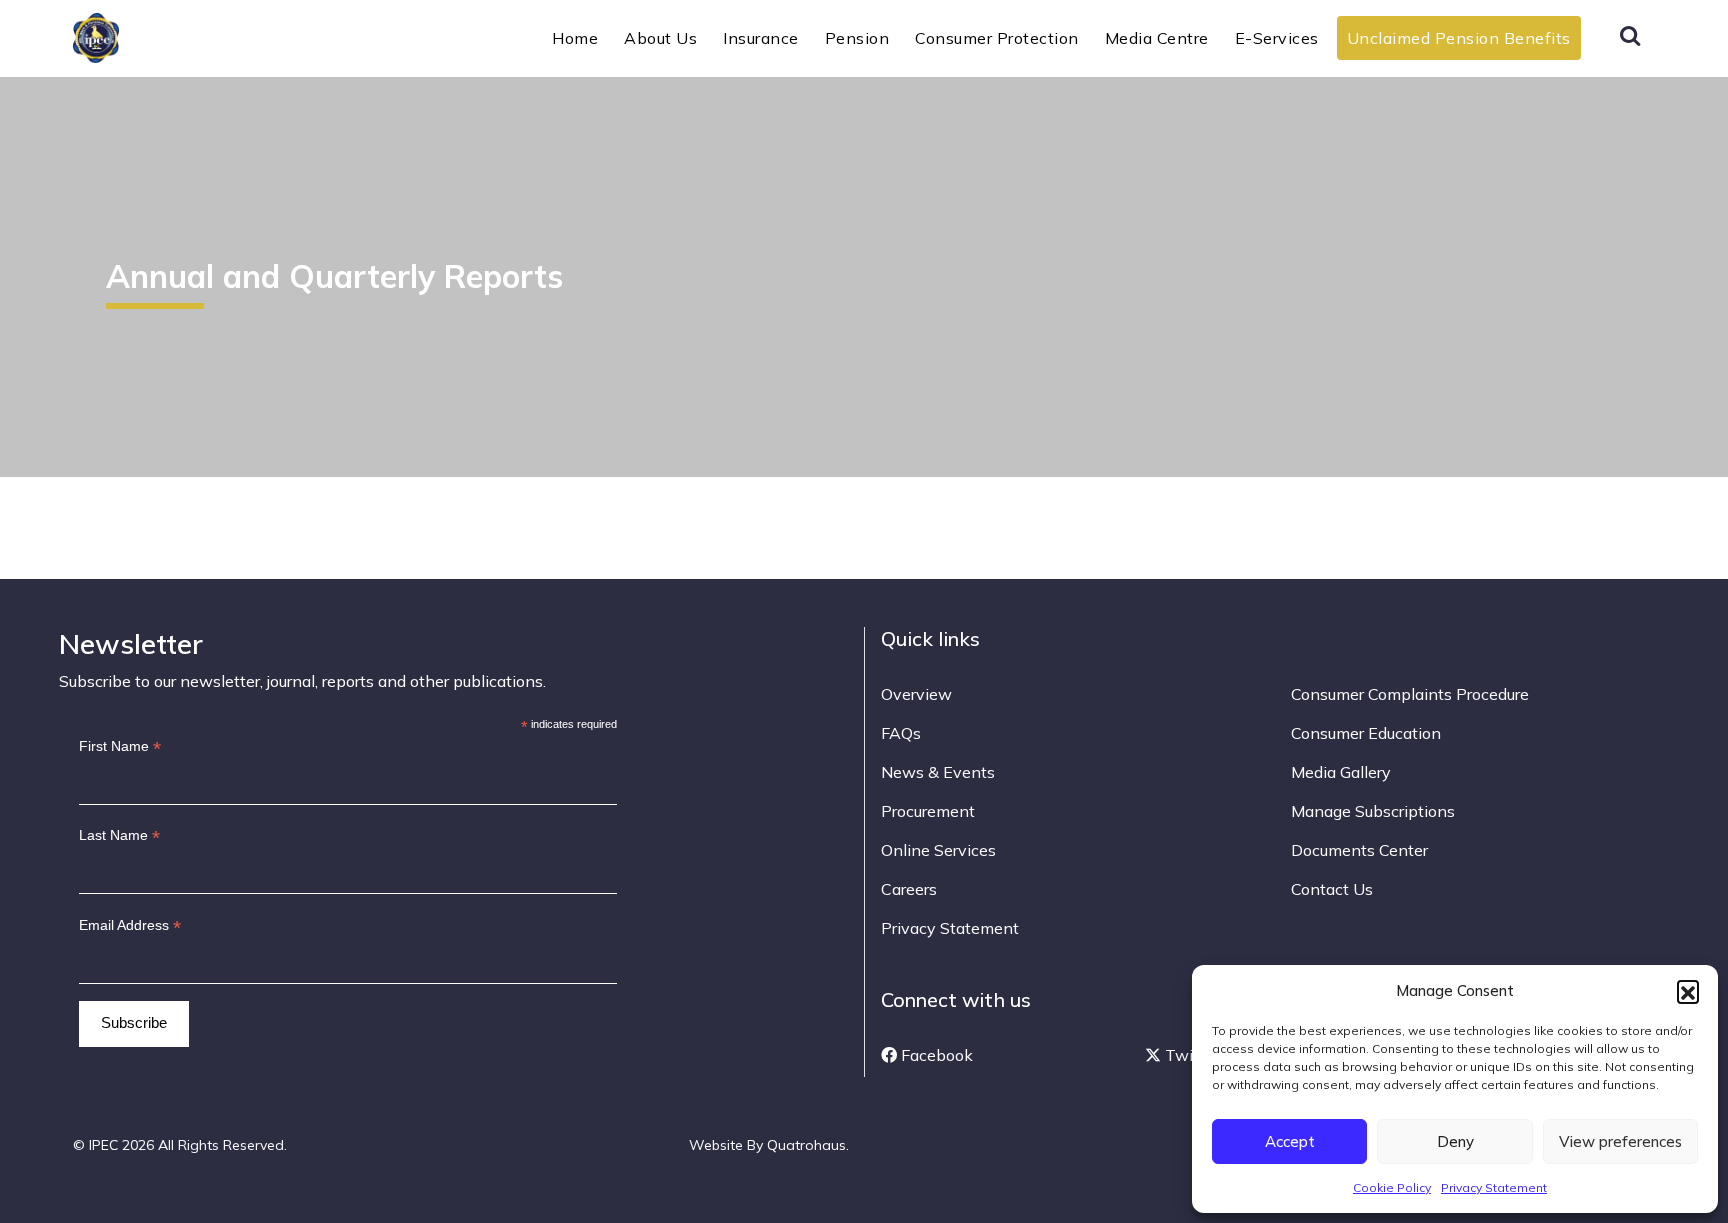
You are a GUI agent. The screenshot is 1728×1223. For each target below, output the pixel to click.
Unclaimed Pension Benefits (1459, 38)
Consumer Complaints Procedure (1410, 694)
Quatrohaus (806, 1145)
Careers (909, 889)
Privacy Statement (1494, 1187)
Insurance (761, 38)
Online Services (938, 850)
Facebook (935, 1055)
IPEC (144, 35)
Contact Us (1332, 889)
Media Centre (1157, 38)
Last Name (119, 835)
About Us (660, 38)
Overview (916, 694)
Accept (1290, 1141)
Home (575, 38)
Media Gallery (1341, 772)
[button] (1688, 991)
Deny (1455, 1141)
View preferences (1620, 1141)
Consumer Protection (997, 38)
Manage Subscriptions (1373, 811)
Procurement (928, 811)
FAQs (901, 733)
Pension (857, 38)
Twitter (1190, 1055)
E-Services (1277, 38)
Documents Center (1359, 850)
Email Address (130, 925)
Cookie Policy (1392, 1187)
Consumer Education (1366, 733)
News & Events (938, 772)
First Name (120, 746)
